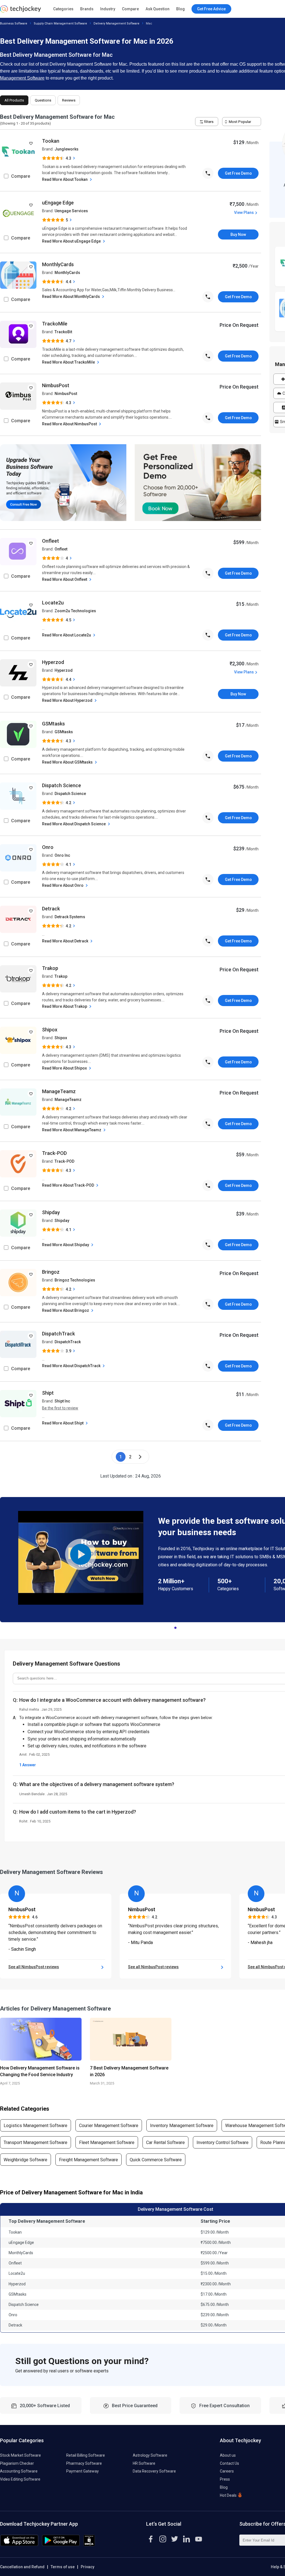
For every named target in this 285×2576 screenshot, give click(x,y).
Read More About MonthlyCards (71, 297)
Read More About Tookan (65, 179)
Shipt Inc (62, 1401)
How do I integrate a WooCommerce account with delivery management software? (112, 1700)
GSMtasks (53, 724)
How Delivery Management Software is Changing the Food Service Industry (40, 2071)
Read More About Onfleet (65, 579)
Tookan (51, 141)
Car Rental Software (165, 2142)
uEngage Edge (58, 203)
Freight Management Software (89, 2160)
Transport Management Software (35, 2142)
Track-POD (54, 1153)
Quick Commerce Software (156, 2160)
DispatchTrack (58, 1334)
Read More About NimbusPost (70, 424)
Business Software (14, 24)
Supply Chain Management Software (60, 24)
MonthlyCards (58, 264)
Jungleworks (67, 149)
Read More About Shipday (66, 1245)
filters (208, 122)
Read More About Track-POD (68, 1185)
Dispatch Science (62, 785)
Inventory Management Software (182, 2126)
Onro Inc (62, 855)
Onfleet (51, 541)
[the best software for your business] (20, 11)
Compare (130, 9)
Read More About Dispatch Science (74, 824)
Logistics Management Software (35, 2126)
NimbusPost (56, 385)
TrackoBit (63, 332)
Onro (48, 847)
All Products (14, 100)
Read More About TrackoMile (69, 362)
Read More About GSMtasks (68, 762)
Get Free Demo (238, 173)
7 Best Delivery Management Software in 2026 (129, 2071)
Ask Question (158, 9)
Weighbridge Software (25, 2160)
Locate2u (53, 603)
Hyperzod (53, 662)
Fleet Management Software (107, 2142)
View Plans (244, 213)
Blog (180, 9)
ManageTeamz (59, 1091)
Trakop (50, 968)
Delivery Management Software (116, 24)
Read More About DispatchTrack (72, 1366)
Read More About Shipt (63, 1423)
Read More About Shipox (65, 1068)
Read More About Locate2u (67, 635)
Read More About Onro (63, 885)
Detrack (51, 909)
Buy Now (238, 234)
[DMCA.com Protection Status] (89, 2545)
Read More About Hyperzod (68, 700)
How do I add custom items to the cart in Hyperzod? (78, 1812)
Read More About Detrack (66, 941)
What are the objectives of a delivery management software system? (97, 1784)
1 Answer (28, 1765)
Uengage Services (71, 211)
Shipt (48, 1393)
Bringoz (51, 1272)
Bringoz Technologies (75, 1280)
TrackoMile (55, 324)
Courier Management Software (109, 2126)
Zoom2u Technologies (75, 611)
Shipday (51, 1212)
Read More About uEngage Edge (72, 241)
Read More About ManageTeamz (72, 1130)
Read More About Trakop (65, 1006)
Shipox (50, 1030)
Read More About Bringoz (66, 1310)
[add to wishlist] (31, 143)
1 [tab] (175, 1626)
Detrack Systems (70, 917)
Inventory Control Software (223, 2142)
